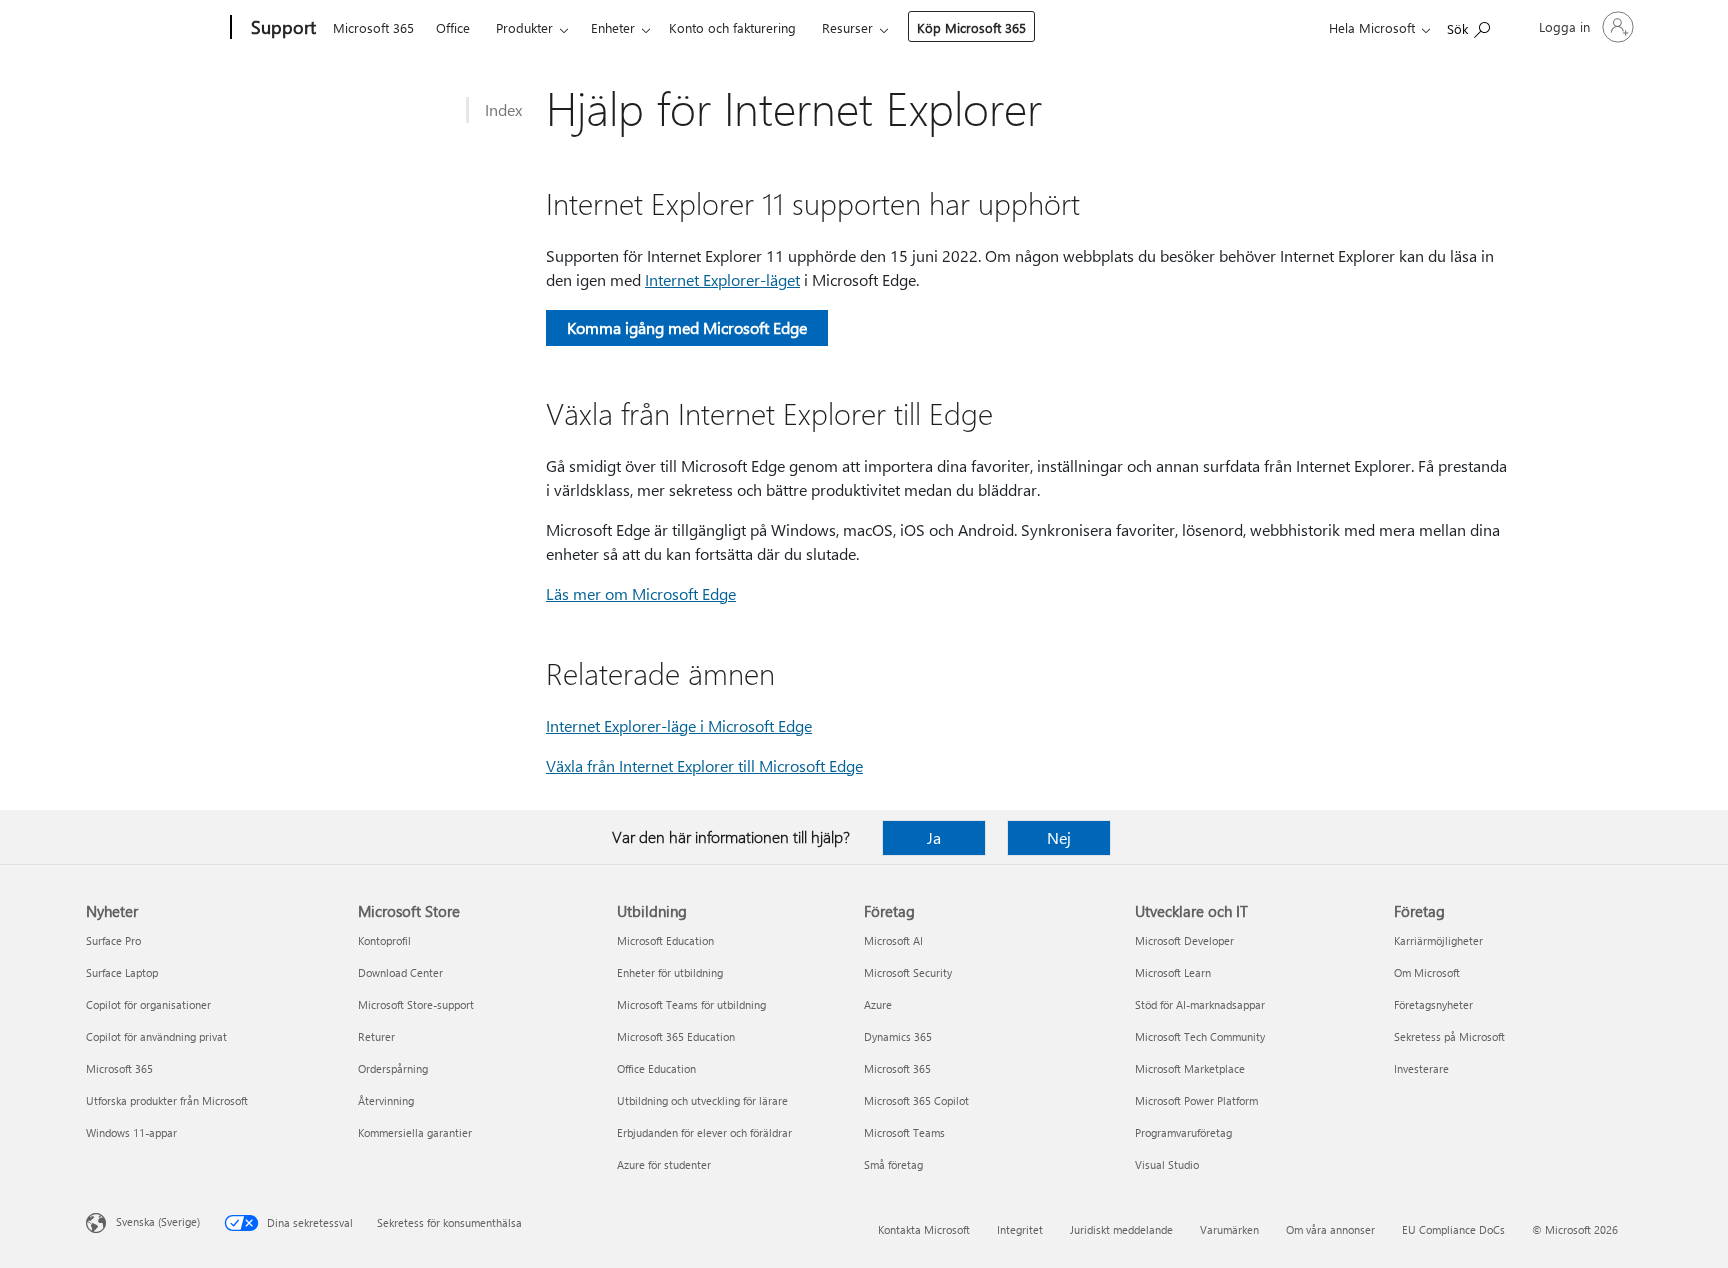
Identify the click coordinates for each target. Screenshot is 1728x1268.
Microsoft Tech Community (1200, 1036)
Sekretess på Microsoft (1449, 1036)
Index (503, 109)
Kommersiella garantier (415, 1132)
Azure (878, 1004)
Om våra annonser (1330, 1229)
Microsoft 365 (373, 27)
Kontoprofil (384, 940)
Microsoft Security (908, 972)
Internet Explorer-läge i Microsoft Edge (679, 725)
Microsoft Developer (1184, 940)
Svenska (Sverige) (158, 1221)
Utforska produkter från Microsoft (167, 1100)
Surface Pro (113, 940)
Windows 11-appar (131, 1132)
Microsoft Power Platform (1196, 1100)
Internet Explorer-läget (722, 279)
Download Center (400, 972)
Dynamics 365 (898, 1036)
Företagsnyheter (1433, 1004)
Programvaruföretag (1183, 1132)
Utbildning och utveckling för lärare (702, 1100)
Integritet (1020, 1229)
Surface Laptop (122, 972)
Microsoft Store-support (416, 1004)
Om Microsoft (1427, 972)
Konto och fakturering (732, 27)
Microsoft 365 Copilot (916, 1100)
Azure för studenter (664, 1164)
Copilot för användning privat (156, 1036)
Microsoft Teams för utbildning (691, 1004)
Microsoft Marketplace (1190, 1068)
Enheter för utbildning (670, 972)
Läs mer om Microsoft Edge (641, 593)
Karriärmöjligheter (1438, 940)
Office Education (656, 1068)
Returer (376, 1036)
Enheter (613, 27)
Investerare (1421, 1068)
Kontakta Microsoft (924, 1229)
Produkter (524, 27)
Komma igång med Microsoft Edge (687, 327)
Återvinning (386, 1100)
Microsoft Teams (904, 1132)
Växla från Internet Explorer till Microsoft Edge (704, 765)
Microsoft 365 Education (676, 1036)
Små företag (893, 1164)
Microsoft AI (893, 940)
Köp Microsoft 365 (971, 27)
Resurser (847, 27)
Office (453, 27)
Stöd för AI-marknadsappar (1200, 1004)
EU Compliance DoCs (1453, 1229)
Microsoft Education (665, 940)
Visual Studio (1167, 1164)
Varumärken (1229, 1229)
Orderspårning (393, 1068)
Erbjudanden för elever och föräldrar (704, 1132)
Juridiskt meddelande (1121, 1229)
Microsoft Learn (1173, 972)
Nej (1059, 837)
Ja (934, 837)
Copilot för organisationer (148, 1004)
